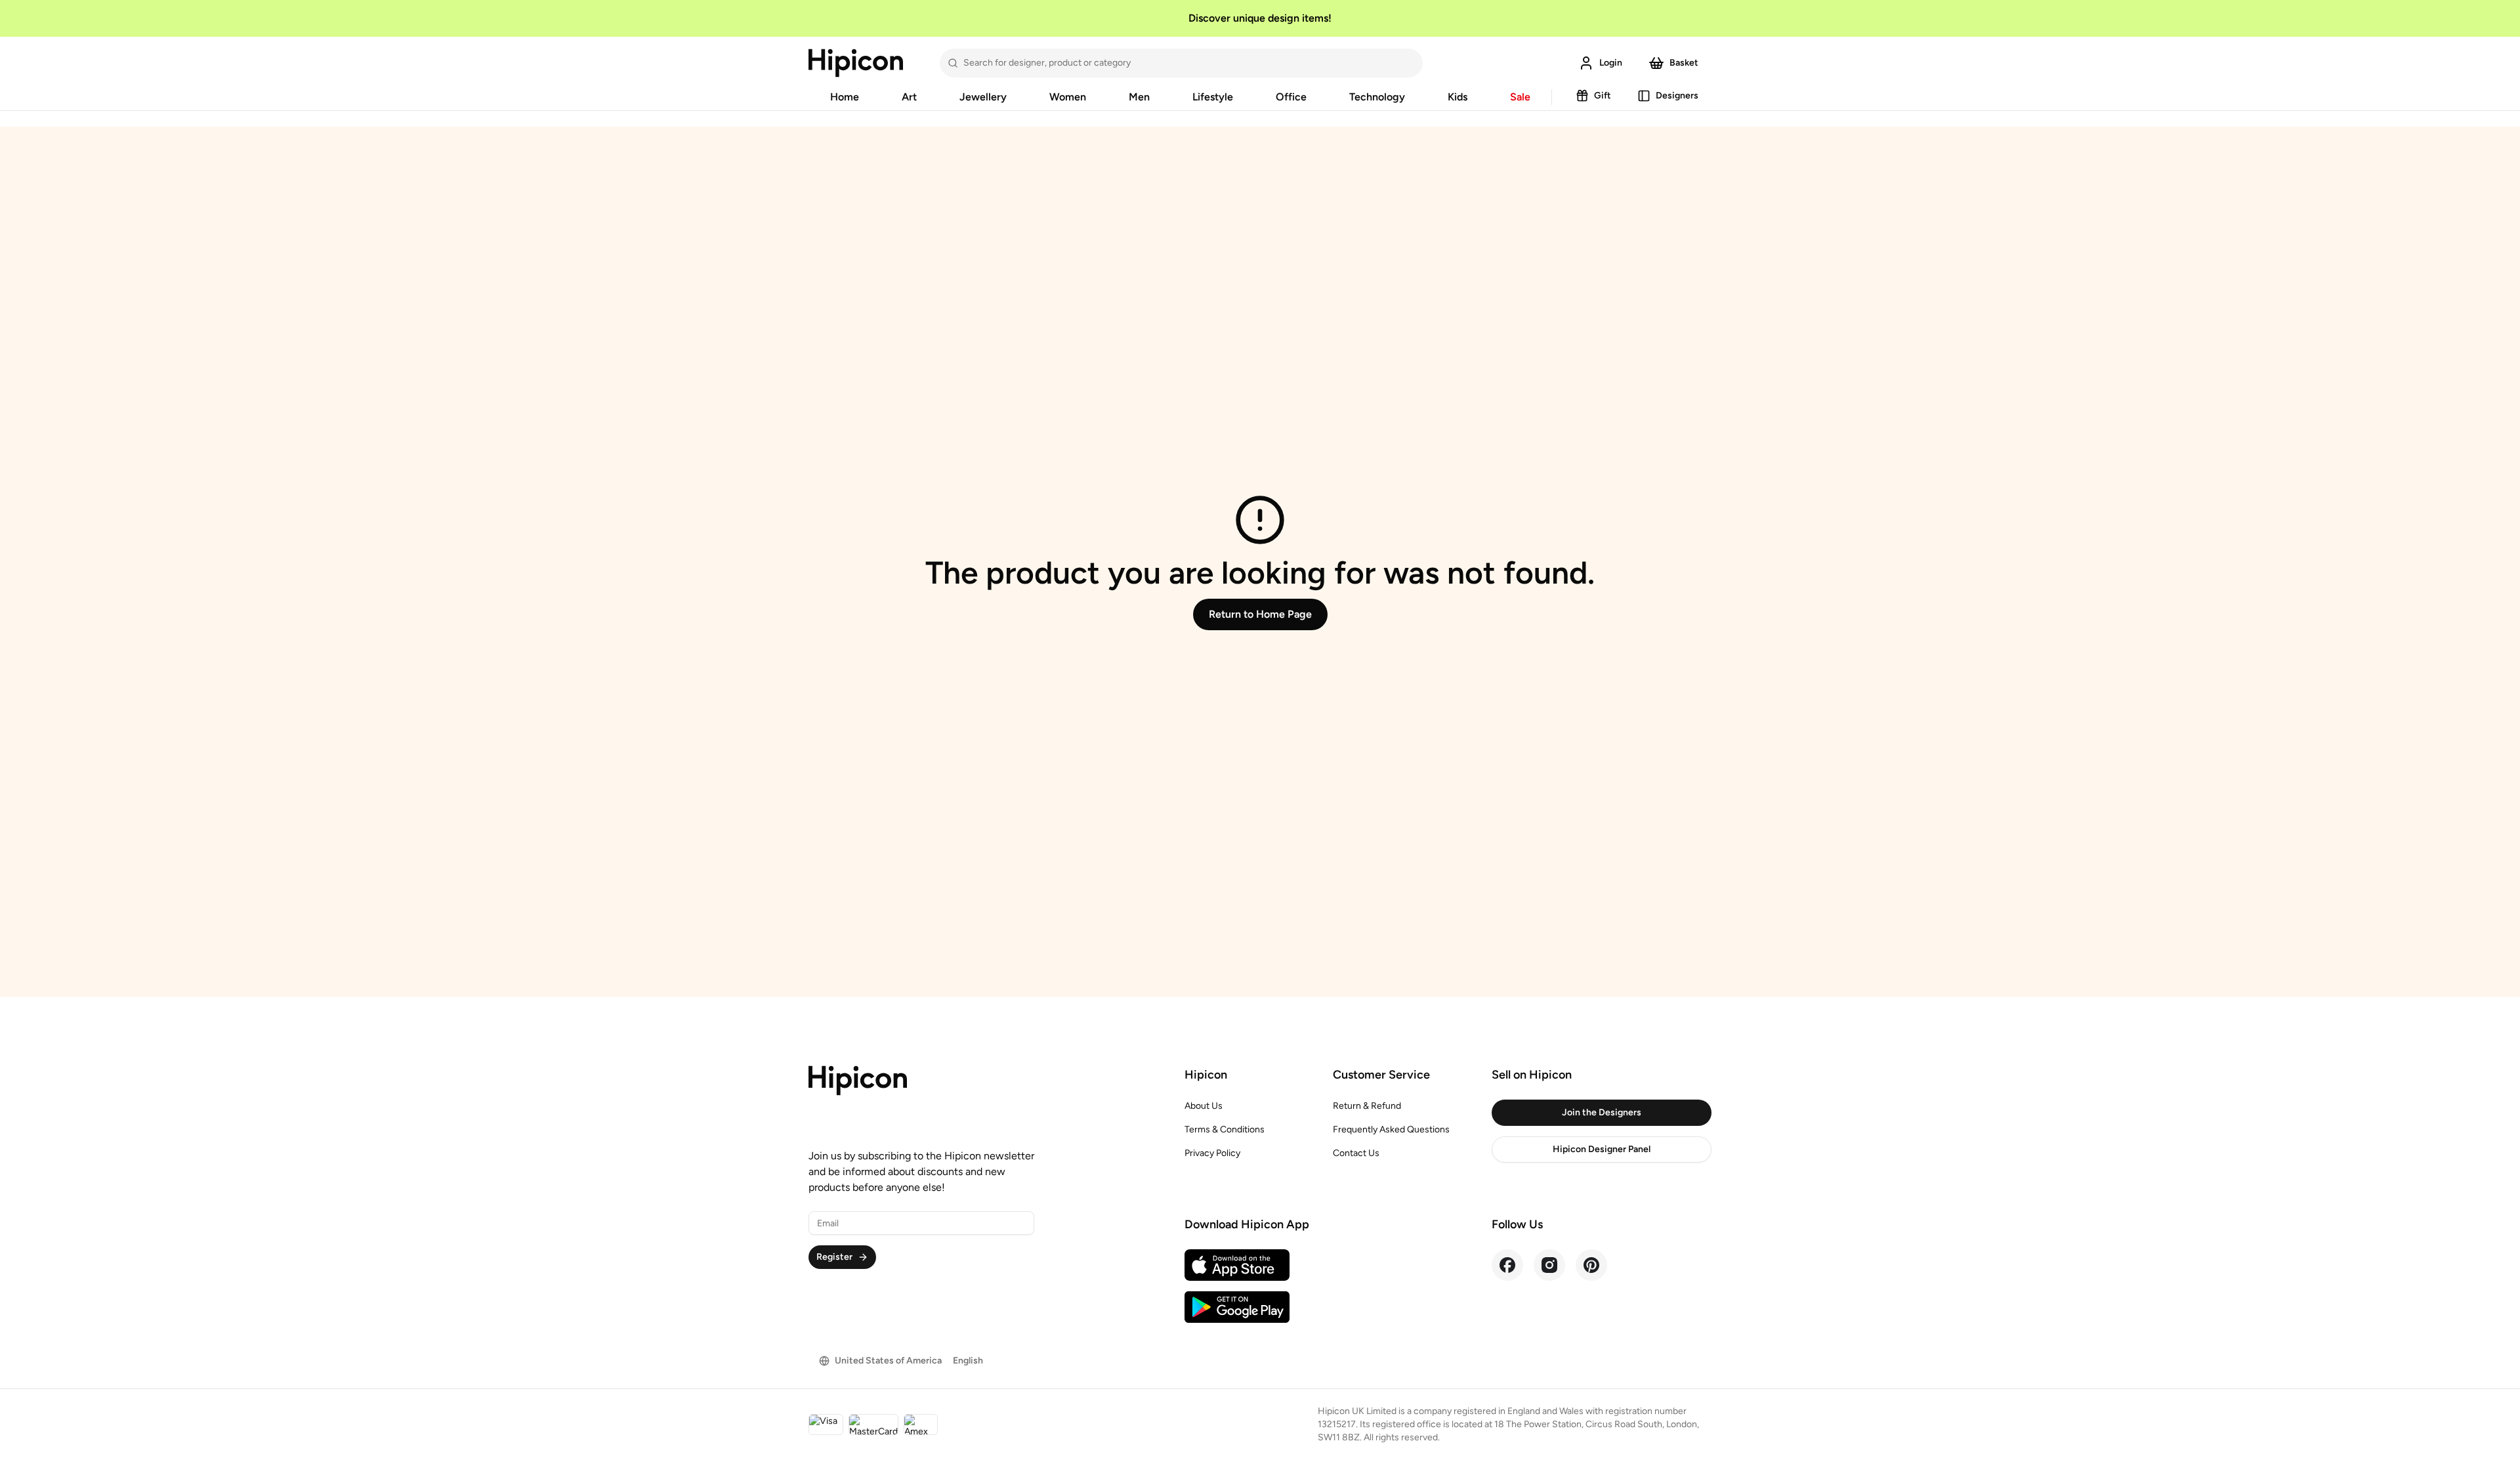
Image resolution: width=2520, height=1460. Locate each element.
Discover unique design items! (1260, 18)
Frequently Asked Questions (1391, 1129)
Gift (1603, 96)
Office (1291, 97)
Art (909, 97)
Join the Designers (1602, 1112)
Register (834, 1257)
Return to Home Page (1260, 614)
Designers (1677, 96)
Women (1068, 97)
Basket (1684, 63)
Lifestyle (1213, 97)
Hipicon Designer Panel (1602, 1149)
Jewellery (983, 97)
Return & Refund (1367, 1106)
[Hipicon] (856, 63)
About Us (1204, 1106)
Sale (1520, 97)
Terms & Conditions (1225, 1129)
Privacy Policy (1212, 1153)
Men (1139, 97)
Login (1611, 63)
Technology (1377, 97)
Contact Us (1356, 1153)
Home (845, 97)
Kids (1458, 97)
